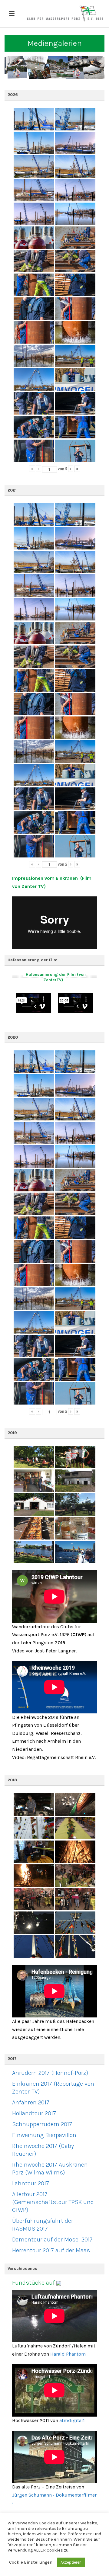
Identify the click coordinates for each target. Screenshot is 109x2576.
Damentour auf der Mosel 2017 (52, 2240)
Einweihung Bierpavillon (44, 2135)
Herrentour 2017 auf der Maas (51, 2250)
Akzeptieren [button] (71, 2562)
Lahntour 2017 (31, 2183)
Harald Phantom (68, 2354)
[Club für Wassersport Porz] (65, 14)
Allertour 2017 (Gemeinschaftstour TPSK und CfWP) (53, 2202)
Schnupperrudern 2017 (42, 2124)
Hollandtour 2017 (34, 2113)
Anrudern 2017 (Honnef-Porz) (50, 2073)
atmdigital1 (72, 2420)
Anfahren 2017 (31, 2102)
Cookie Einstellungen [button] (31, 2562)
